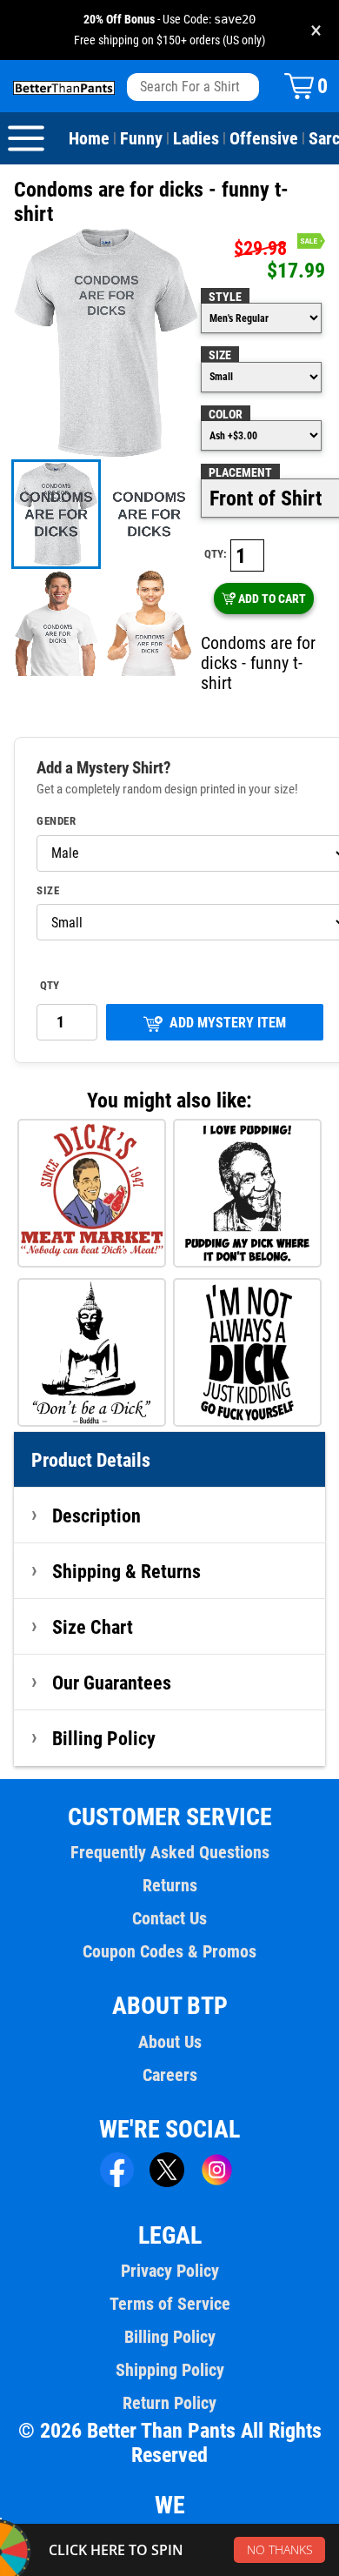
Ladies (196, 138)
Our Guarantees (112, 1683)
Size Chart (93, 1627)
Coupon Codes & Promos (169, 1951)
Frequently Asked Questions (170, 1852)
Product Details (91, 1460)
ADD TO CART (272, 599)
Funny (141, 138)
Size (220, 355)
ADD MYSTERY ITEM (228, 1023)
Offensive (264, 138)
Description (96, 1515)
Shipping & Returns (126, 1571)
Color (226, 414)
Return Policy (169, 2403)
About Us (170, 2042)
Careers (170, 2075)
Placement (240, 472)
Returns (170, 1885)
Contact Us (169, 1918)
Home (89, 138)
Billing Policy (104, 1738)
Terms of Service (170, 2304)
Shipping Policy (170, 2370)
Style (225, 297)
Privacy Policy (170, 2271)
